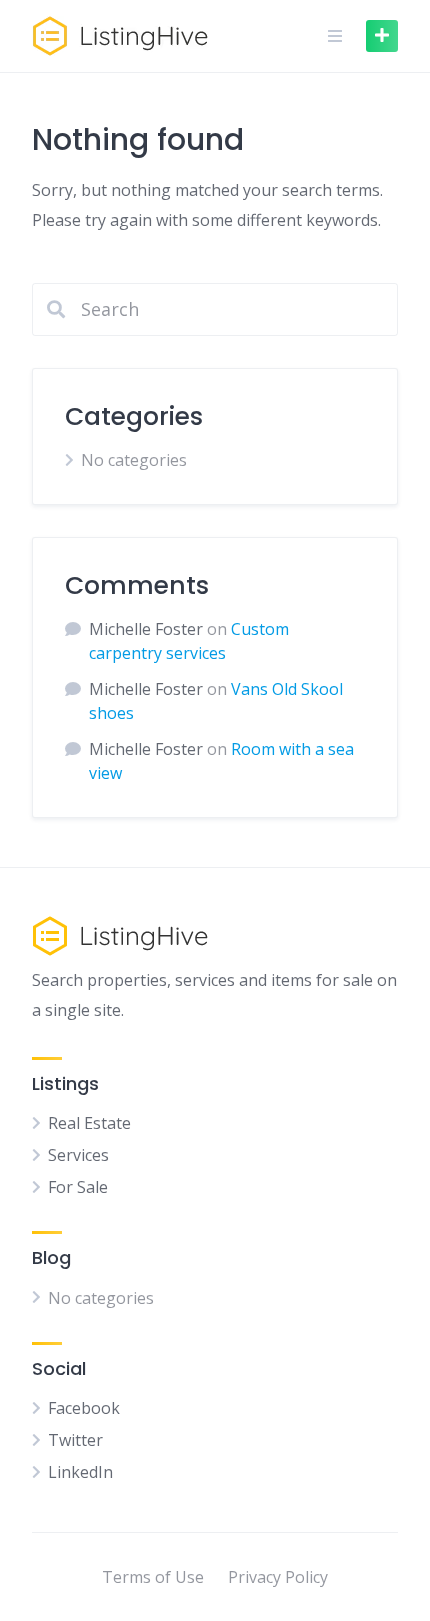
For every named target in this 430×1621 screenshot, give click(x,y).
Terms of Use (153, 1577)
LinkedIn (80, 1472)
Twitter (75, 1440)
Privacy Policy (278, 1577)
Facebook (84, 1408)
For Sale (78, 1187)
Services (78, 1155)
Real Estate (89, 1123)
